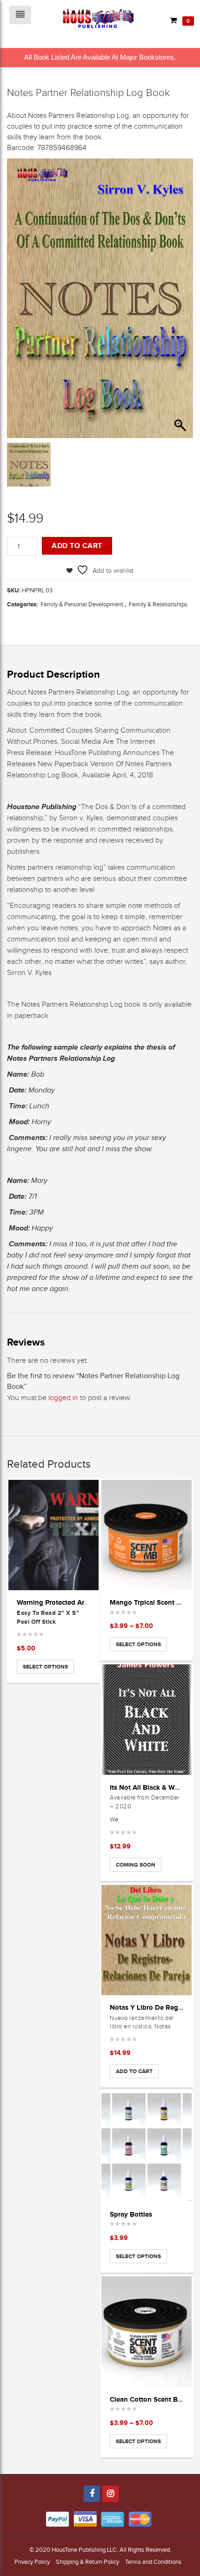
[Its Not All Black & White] (147, 1720)
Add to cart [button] (134, 2071)
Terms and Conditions (153, 2562)
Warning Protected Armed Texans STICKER (85, 1602)
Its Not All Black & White (148, 1787)
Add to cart (77, 546)
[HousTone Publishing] (98, 18)
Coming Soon (136, 1865)
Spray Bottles (131, 2214)
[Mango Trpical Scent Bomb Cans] (147, 1535)
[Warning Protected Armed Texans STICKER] (53, 1535)
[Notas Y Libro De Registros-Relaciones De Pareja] (147, 1940)
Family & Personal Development (82, 604)
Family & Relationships (158, 604)
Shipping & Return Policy (87, 2562)
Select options (45, 1667)
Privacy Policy (32, 2562)
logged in (63, 1398)
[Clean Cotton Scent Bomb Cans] (147, 2332)
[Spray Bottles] (147, 2147)
